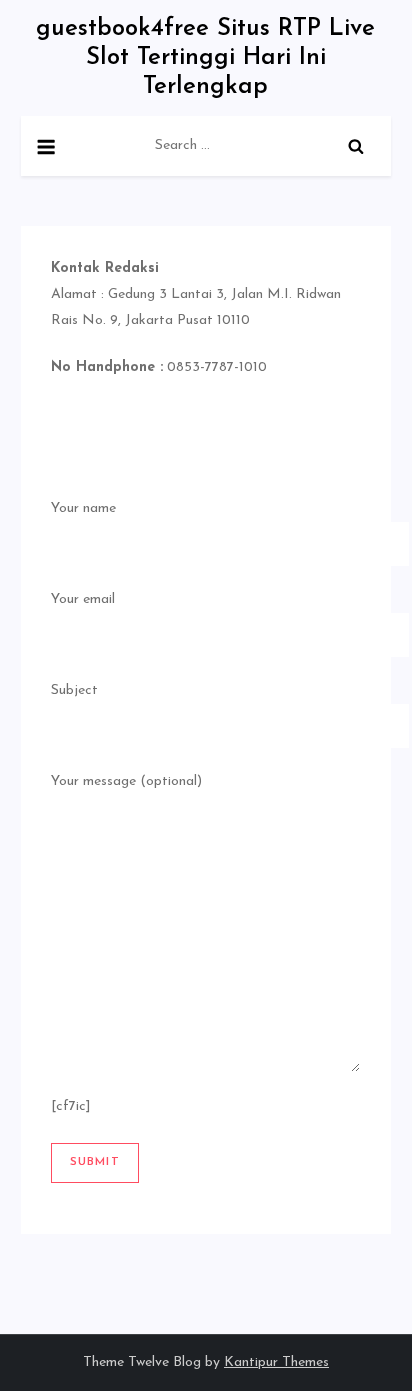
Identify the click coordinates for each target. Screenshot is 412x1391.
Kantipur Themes (276, 1362)
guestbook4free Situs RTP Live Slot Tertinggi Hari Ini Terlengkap (205, 58)
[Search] (356, 146)
